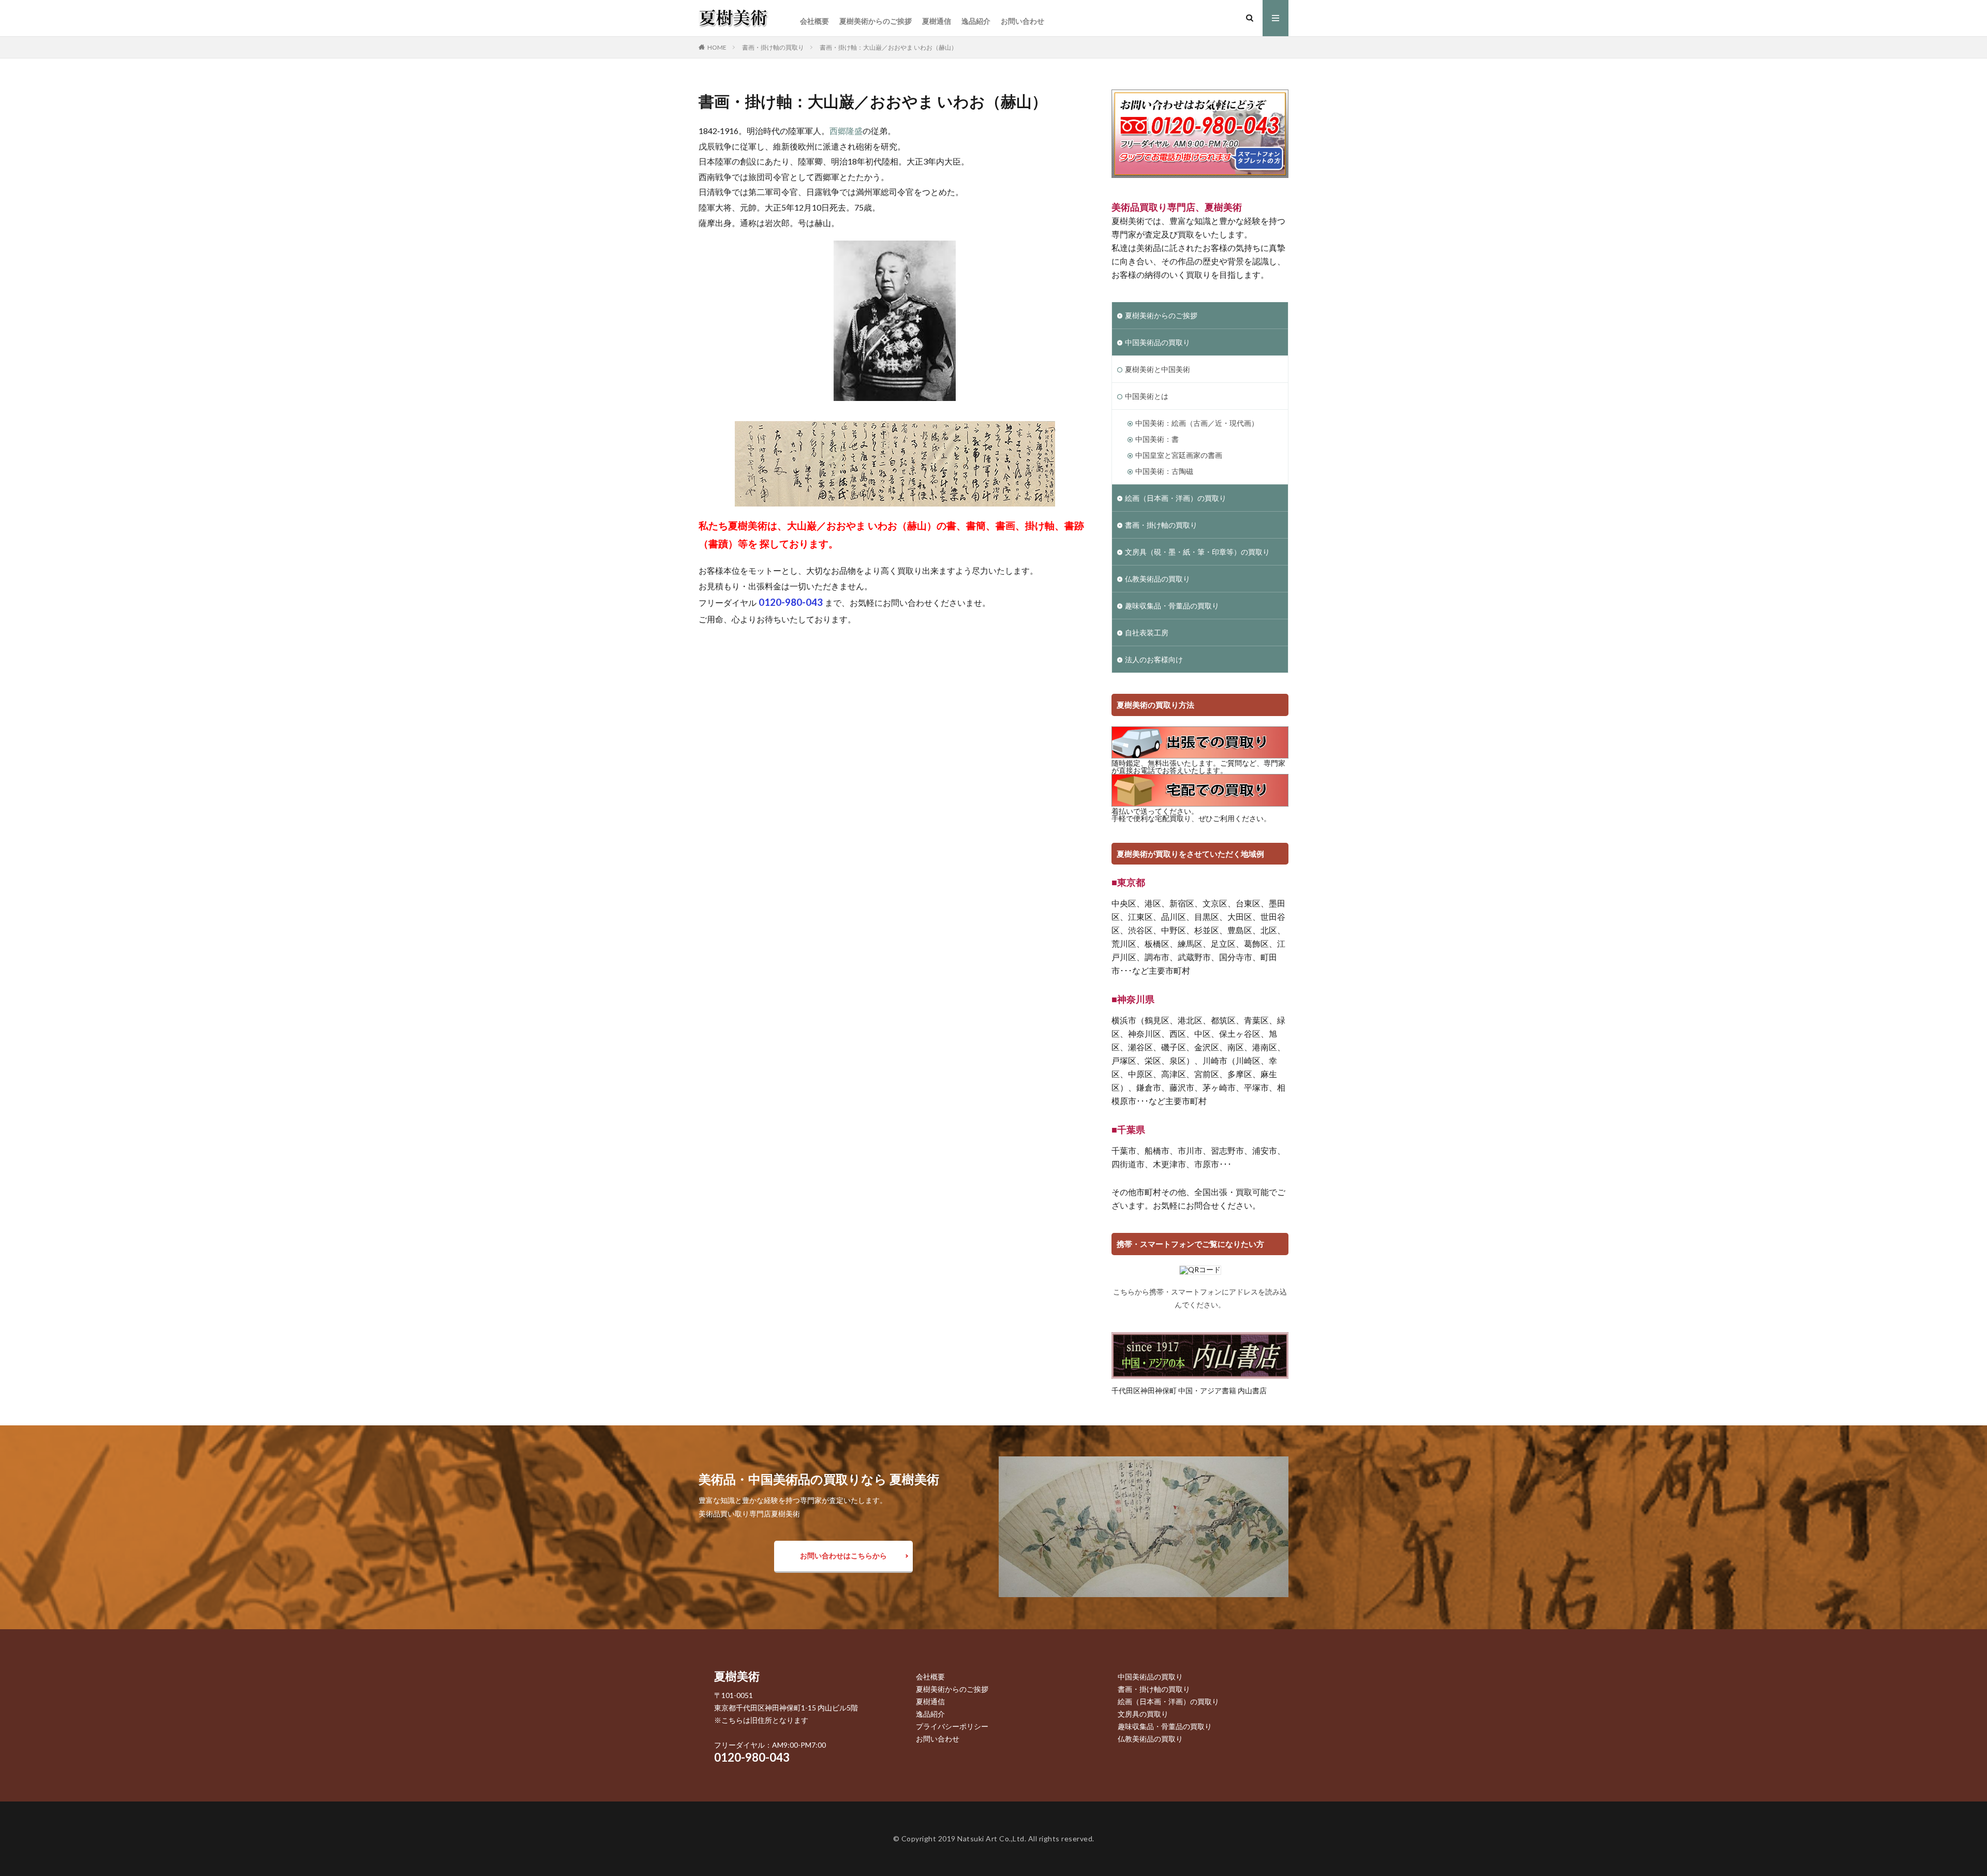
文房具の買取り (1143, 1714)
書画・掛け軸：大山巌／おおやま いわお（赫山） (888, 47)
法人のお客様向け (1154, 659)
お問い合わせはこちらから (843, 1555)
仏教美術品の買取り (1158, 579)
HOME (717, 47)
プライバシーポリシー (952, 1726)
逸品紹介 (976, 21)
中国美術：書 (1157, 439)
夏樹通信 (937, 21)
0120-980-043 (752, 1757)
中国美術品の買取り (1158, 342)
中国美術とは (1147, 396)
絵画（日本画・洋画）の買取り (1176, 498)
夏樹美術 (737, 1676)
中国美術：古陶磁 (1164, 471)
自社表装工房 (1147, 632)
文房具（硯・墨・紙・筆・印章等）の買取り (1197, 552)
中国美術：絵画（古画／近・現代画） (1197, 423)
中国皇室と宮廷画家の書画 (1179, 455)
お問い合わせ (1022, 21)
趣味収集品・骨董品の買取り (1172, 606)
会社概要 (814, 21)
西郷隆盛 (846, 131)
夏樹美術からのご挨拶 (876, 21)
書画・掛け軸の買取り (773, 47)
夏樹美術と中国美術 (1158, 369)
